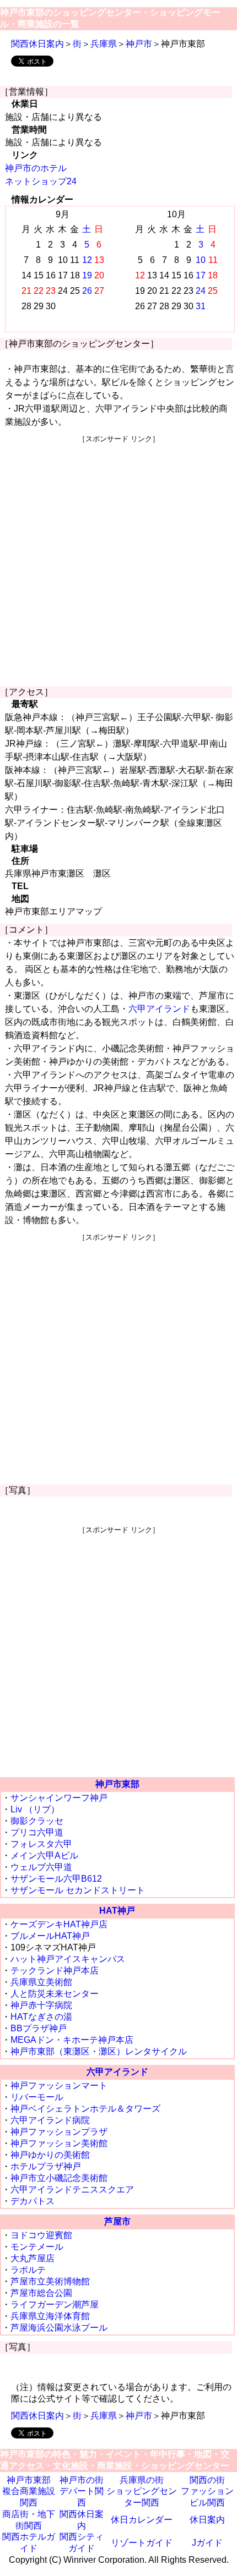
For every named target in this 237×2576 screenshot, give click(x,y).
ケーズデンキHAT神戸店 (59, 1924)
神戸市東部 (117, 1784)
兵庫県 (104, 44)
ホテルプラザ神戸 (46, 2166)
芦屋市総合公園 (41, 2293)
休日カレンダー (142, 2520)
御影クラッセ (37, 1821)
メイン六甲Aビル (44, 1856)
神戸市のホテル (36, 168)
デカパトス (33, 2201)
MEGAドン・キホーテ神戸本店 (72, 2040)
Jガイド (207, 2543)
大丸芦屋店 (33, 2258)
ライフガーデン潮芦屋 (55, 2304)
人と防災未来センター (55, 1994)
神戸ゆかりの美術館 (50, 2155)
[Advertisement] (118, 562)
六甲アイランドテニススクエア (72, 2189)
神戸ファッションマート (59, 2086)
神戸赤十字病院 (41, 2005)
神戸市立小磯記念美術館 (59, 2178)
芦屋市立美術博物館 (50, 2281)
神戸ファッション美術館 (59, 2143)
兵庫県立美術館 (41, 1982)
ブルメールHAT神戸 (50, 1936)
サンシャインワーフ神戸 (59, 1798)
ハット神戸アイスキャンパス (68, 1959)
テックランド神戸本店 (55, 1971)
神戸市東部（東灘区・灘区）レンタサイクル (99, 2051)
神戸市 (139, 44)
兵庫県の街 (142, 2480)
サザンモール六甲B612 (56, 1879)
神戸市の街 (82, 2480)
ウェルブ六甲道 (41, 1867)
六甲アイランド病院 (50, 2120)
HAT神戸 (117, 1911)
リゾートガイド (142, 2543)
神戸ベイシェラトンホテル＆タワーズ (85, 2109)
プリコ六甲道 (37, 1832)
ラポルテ (28, 2270)
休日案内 (207, 2520)
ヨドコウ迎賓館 (41, 2235)
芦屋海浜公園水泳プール (59, 2328)
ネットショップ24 (41, 181)
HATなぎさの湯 (41, 2017)
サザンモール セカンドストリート (78, 1890)
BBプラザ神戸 (39, 2028)
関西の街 (207, 2480)
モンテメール (37, 2247)
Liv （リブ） (35, 1809)
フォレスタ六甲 (41, 1844)
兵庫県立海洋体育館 (50, 2316)
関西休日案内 (37, 44)
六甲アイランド (159, 1009)
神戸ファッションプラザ (59, 2132)
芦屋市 (117, 2221)
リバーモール (37, 2097)
